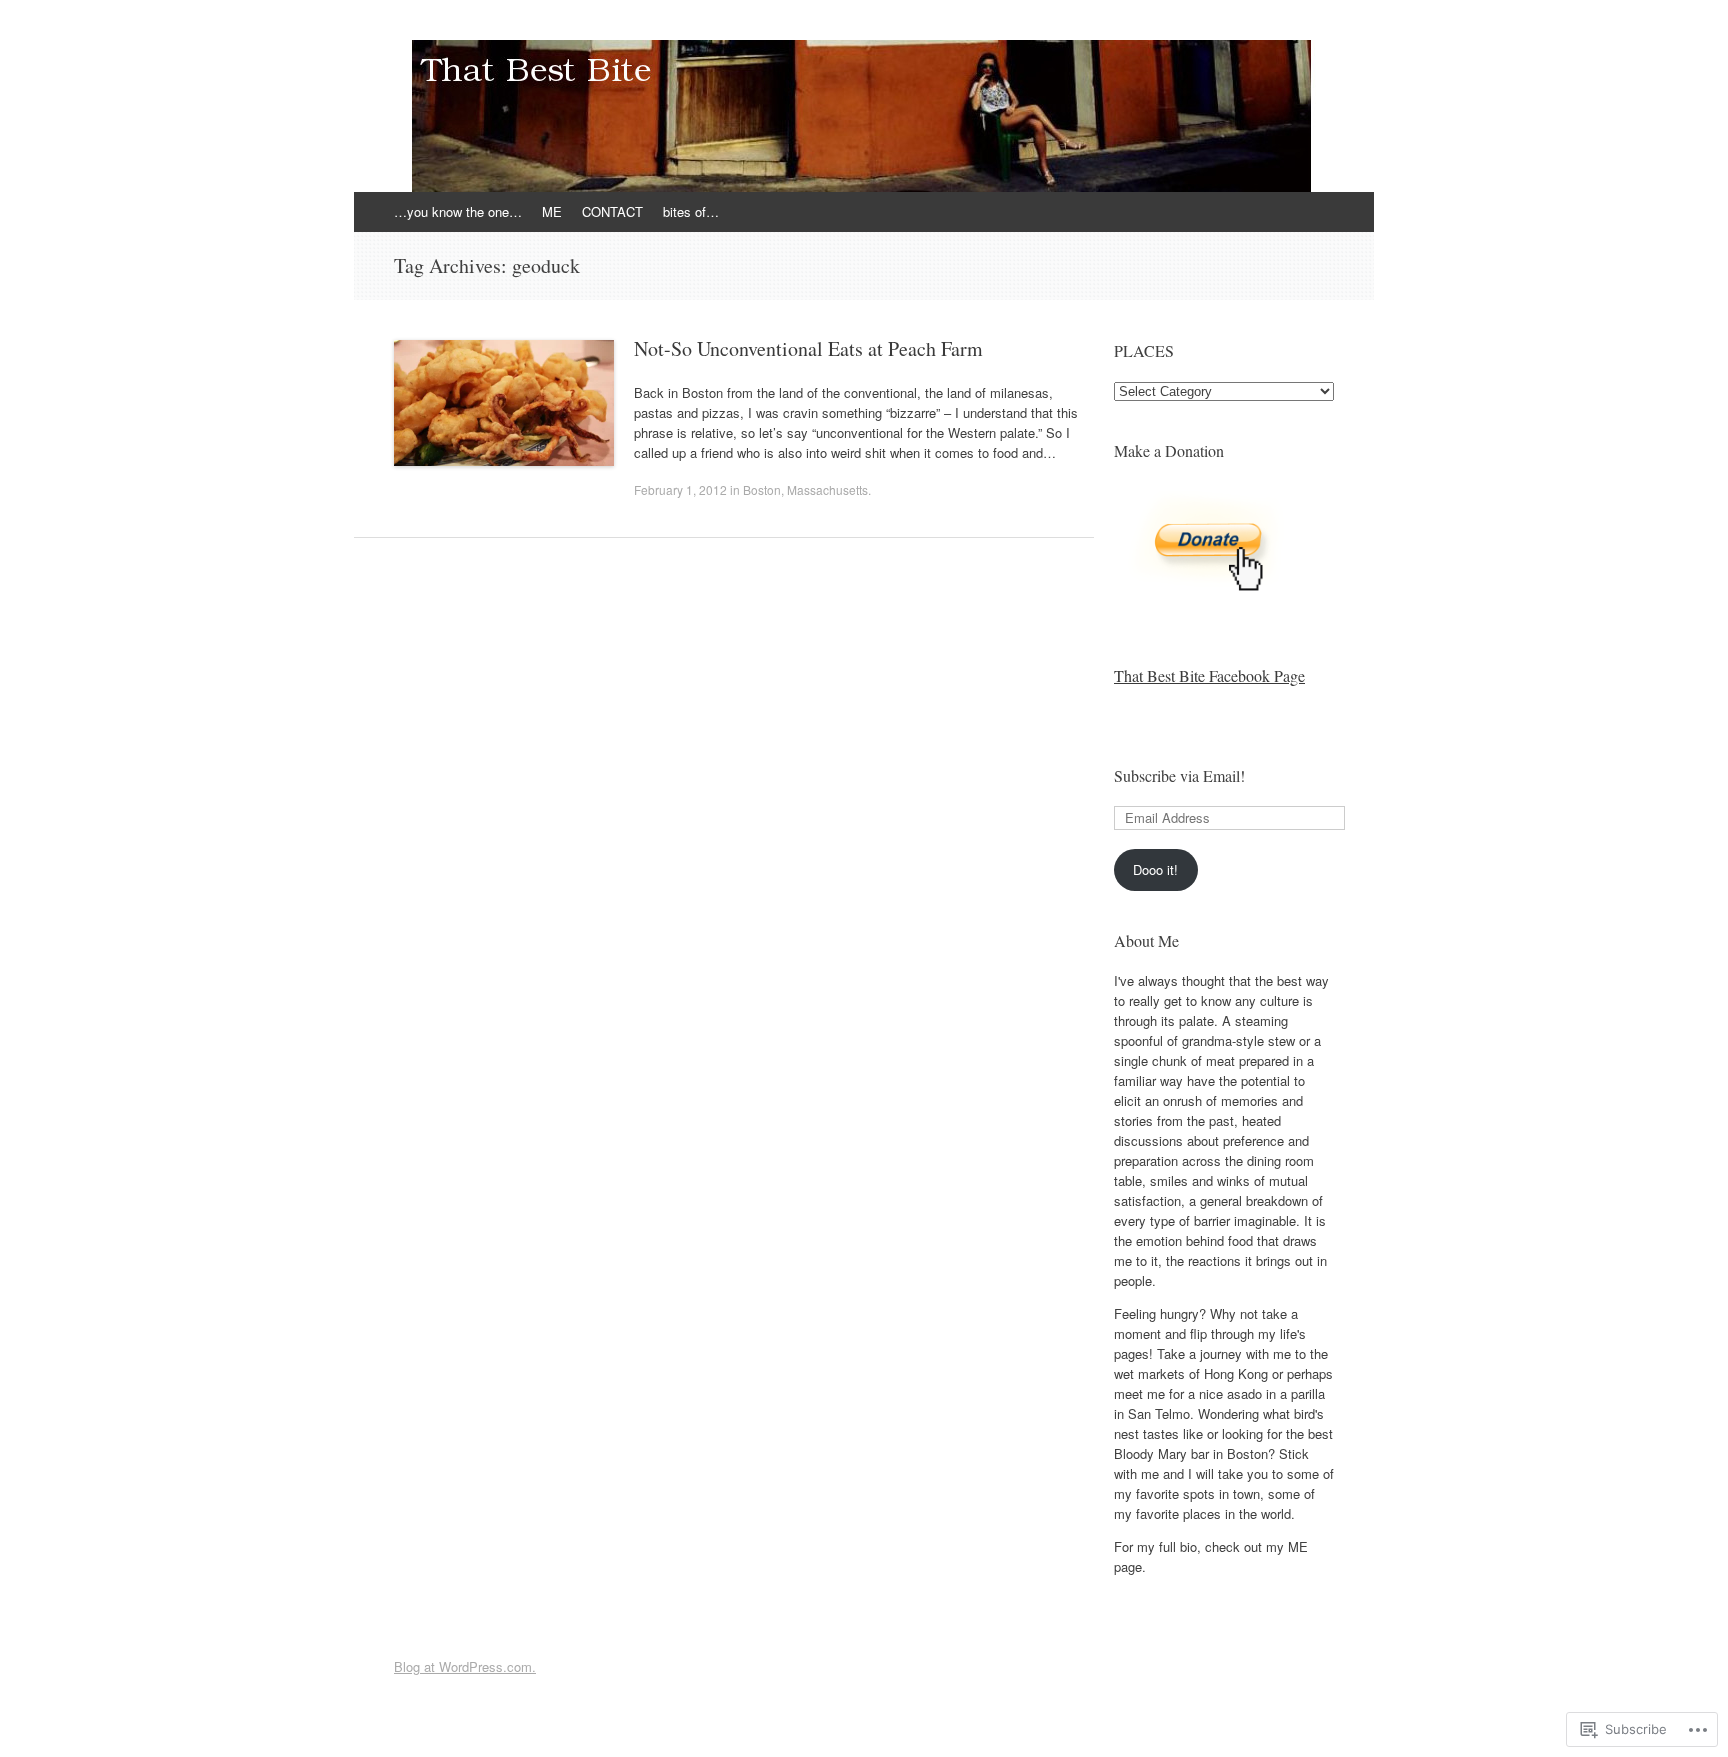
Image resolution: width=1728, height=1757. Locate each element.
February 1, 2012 (680, 489)
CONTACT (612, 211)
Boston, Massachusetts (805, 489)
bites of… (691, 211)
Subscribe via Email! (1179, 775)
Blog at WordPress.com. (465, 1666)
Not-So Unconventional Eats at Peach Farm (808, 348)
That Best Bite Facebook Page (1209, 675)
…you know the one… (458, 211)
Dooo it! (1155, 869)
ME (552, 211)
